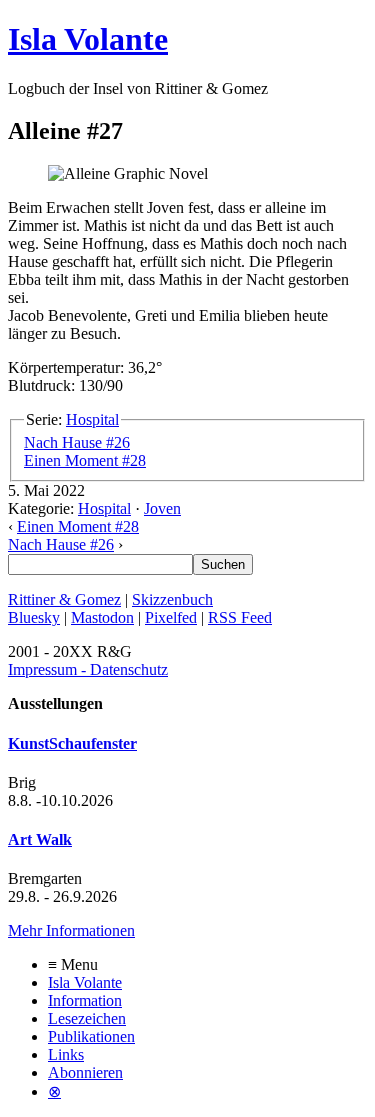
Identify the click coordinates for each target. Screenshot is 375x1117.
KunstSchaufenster (72, 743)
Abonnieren (85, 1072)
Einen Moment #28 (85, 460)
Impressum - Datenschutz (88, 669)
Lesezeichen (87, 1018)
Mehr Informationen (71, 930)
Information (85, 1000)
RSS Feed (240, 617)
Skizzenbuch (172, 599)
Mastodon (102, 617)
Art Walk (40, 839)
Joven (162, 508)
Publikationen (91, 1036)
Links (66, 1054)
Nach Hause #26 (77, 442)
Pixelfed (171, 617)
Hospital (92, 419)
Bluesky (34, 617)
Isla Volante (88, 39)
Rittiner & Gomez (64, 599)
